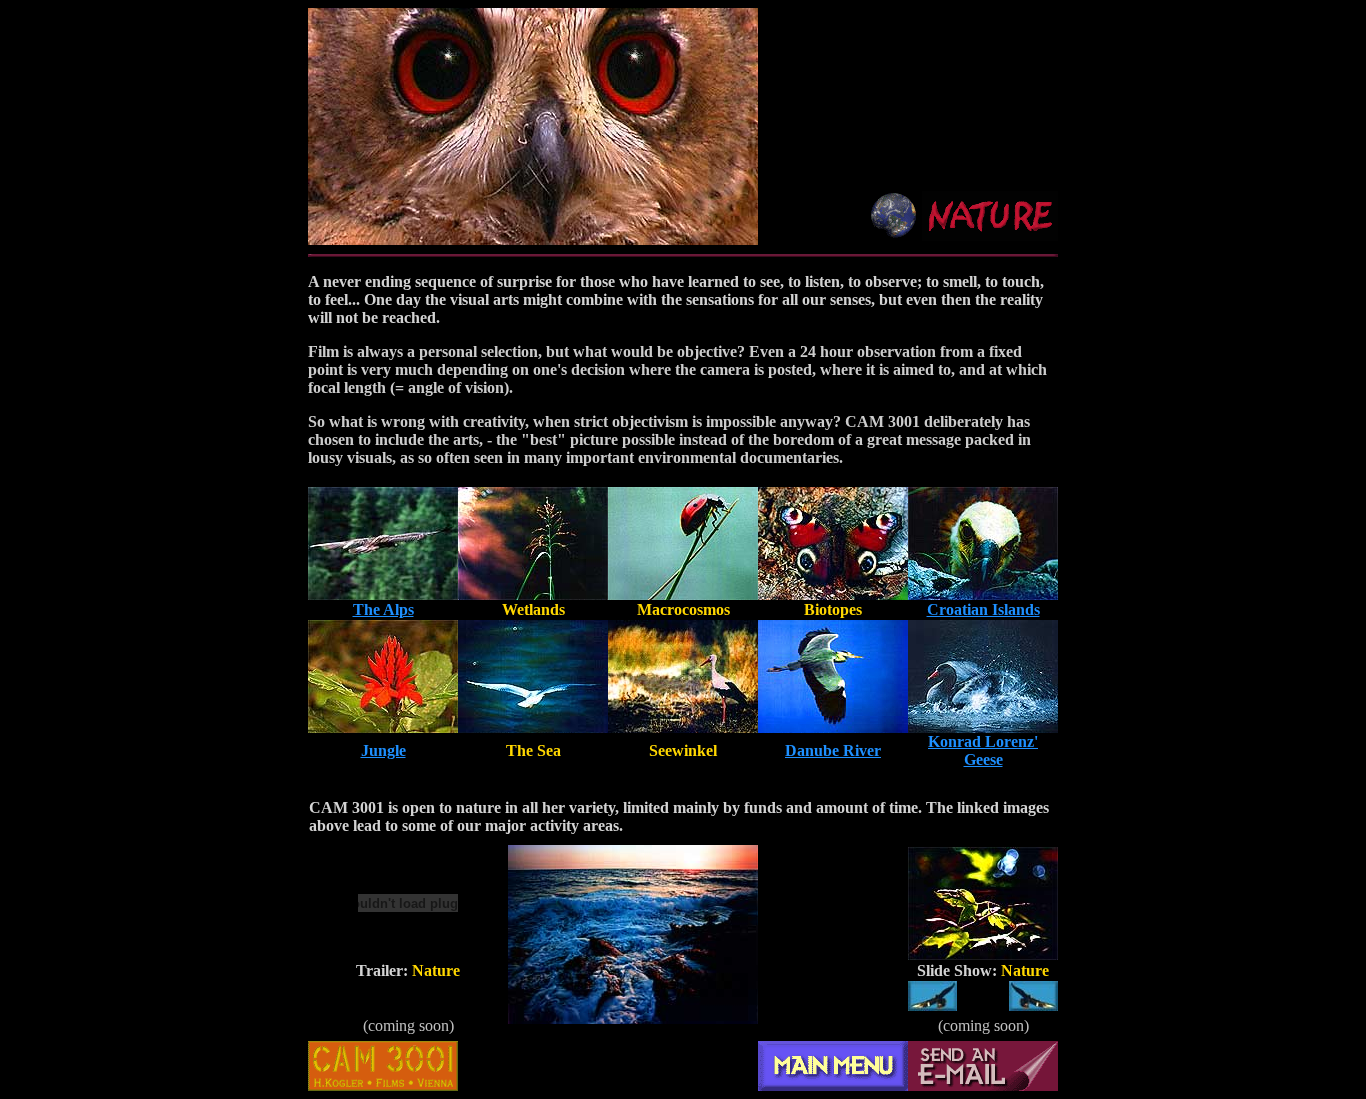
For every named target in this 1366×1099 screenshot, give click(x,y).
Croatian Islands (983, 609)
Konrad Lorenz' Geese (983, 750)
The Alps (383, 609)
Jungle (383, 750)
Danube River (833, 750)
